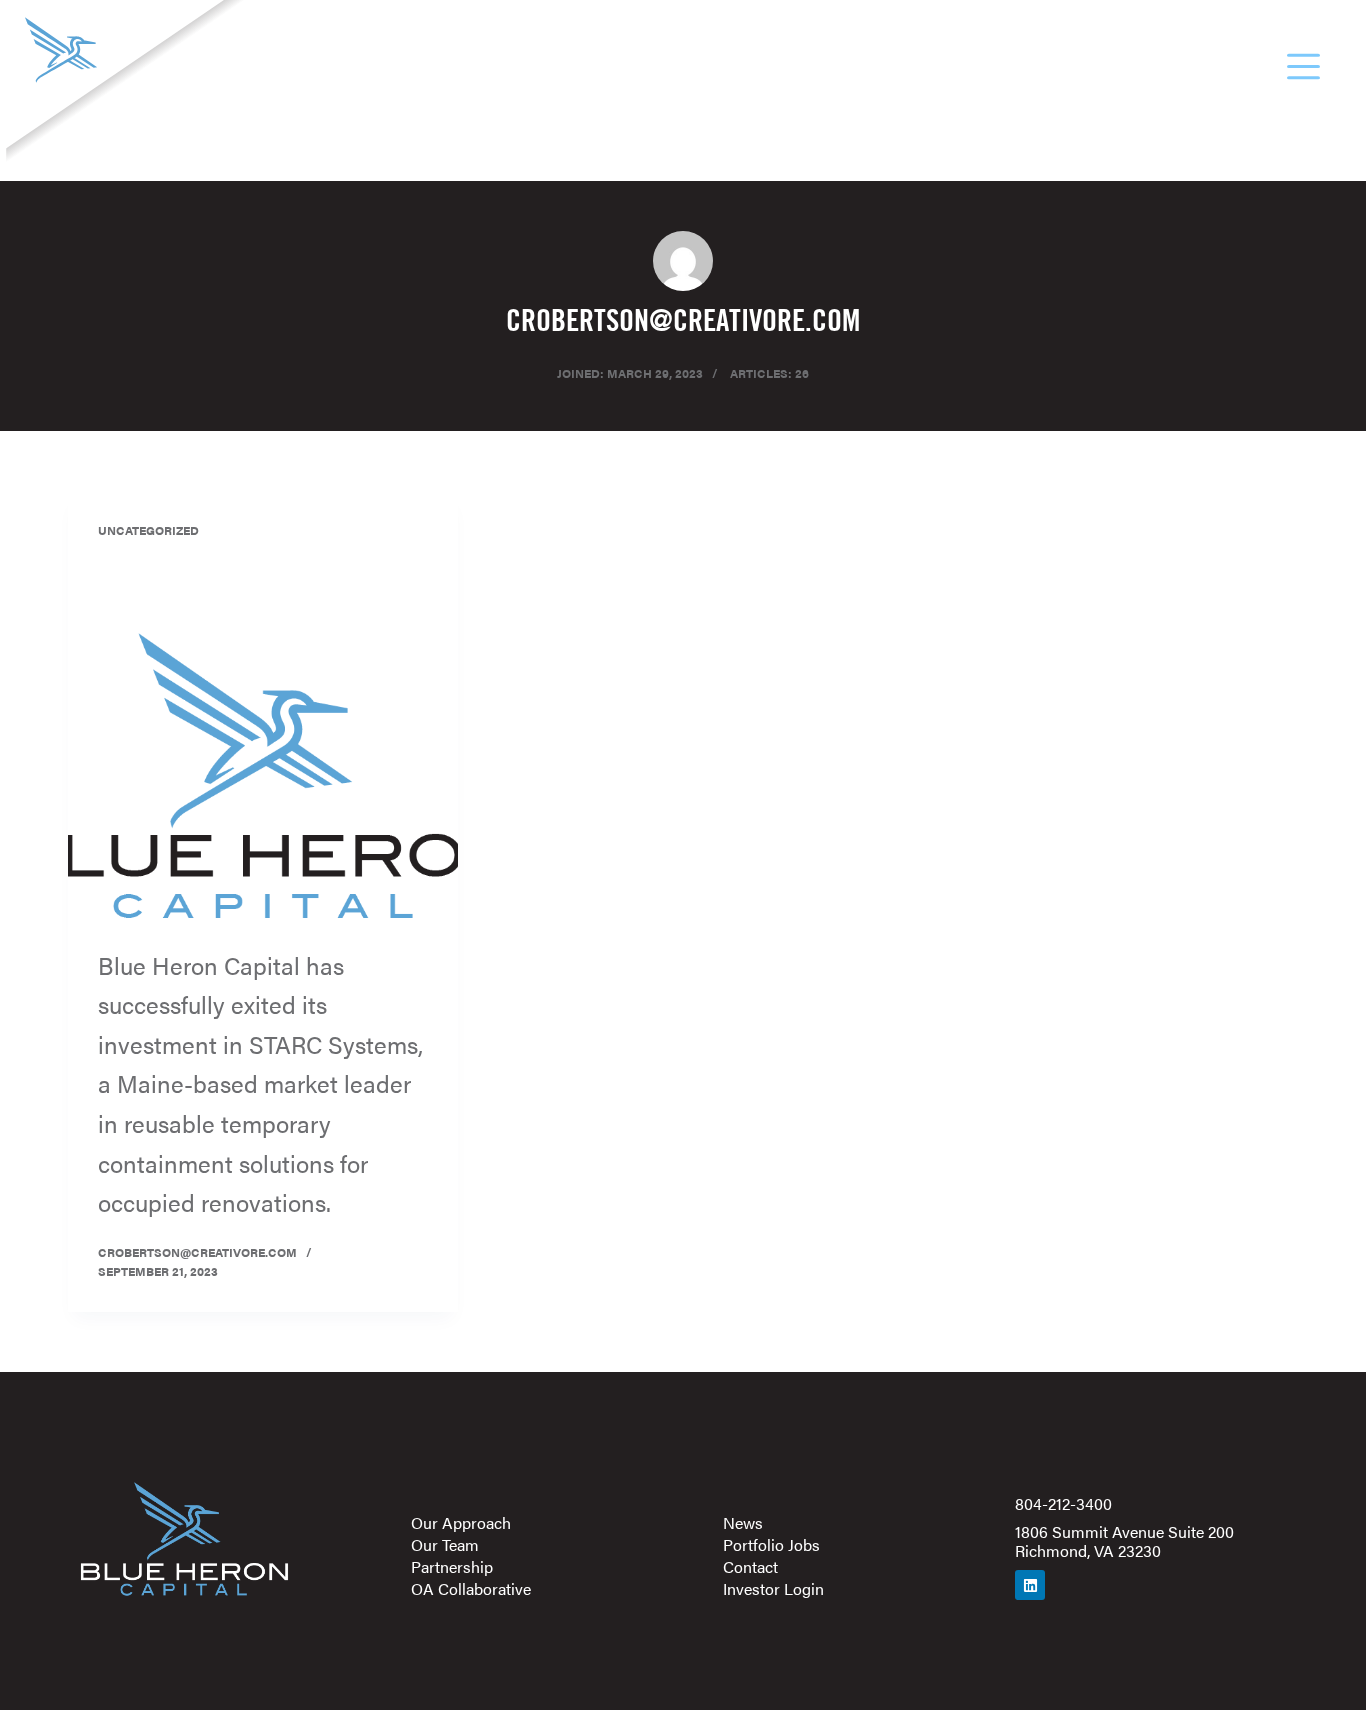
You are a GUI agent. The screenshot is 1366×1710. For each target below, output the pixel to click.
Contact (750, 1567)
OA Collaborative (471, 1589)
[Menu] (1303, 66)
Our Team (445, 1545)
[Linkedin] (1030, 1585)
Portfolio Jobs (771, 1545)
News (743, 1523)
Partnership (452, 1567)
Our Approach (461, 1523)
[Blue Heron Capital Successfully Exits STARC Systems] (263, 779)
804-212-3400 (1063, 1503)
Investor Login (773, 1589)
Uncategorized (148, 530)
